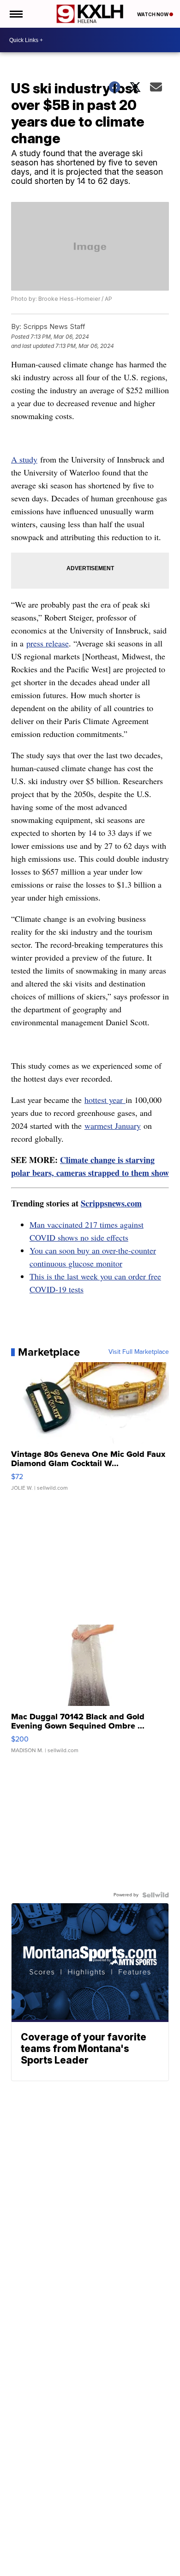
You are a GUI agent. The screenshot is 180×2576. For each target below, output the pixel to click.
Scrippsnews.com (111, 1203)
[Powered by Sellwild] (156, 1895)
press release (48, 643)
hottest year (105, 1100)
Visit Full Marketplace (139, 1352)
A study (24, 459)
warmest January (113, 1126)
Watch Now (153, 14)
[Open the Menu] (15, 14)
